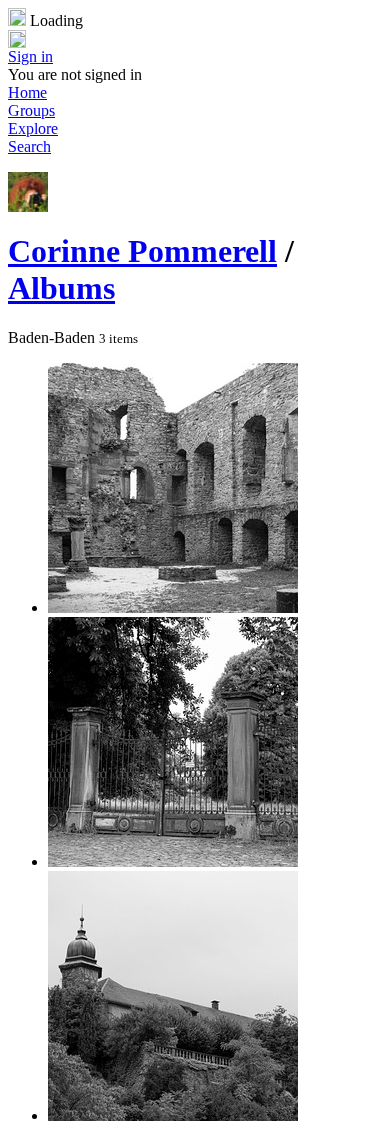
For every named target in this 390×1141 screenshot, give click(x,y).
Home (27, 92)
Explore (33, 128)
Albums (61, 288)
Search (29, 146)
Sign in (30, 56)
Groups (31, 110)
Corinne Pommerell (142, 251)
